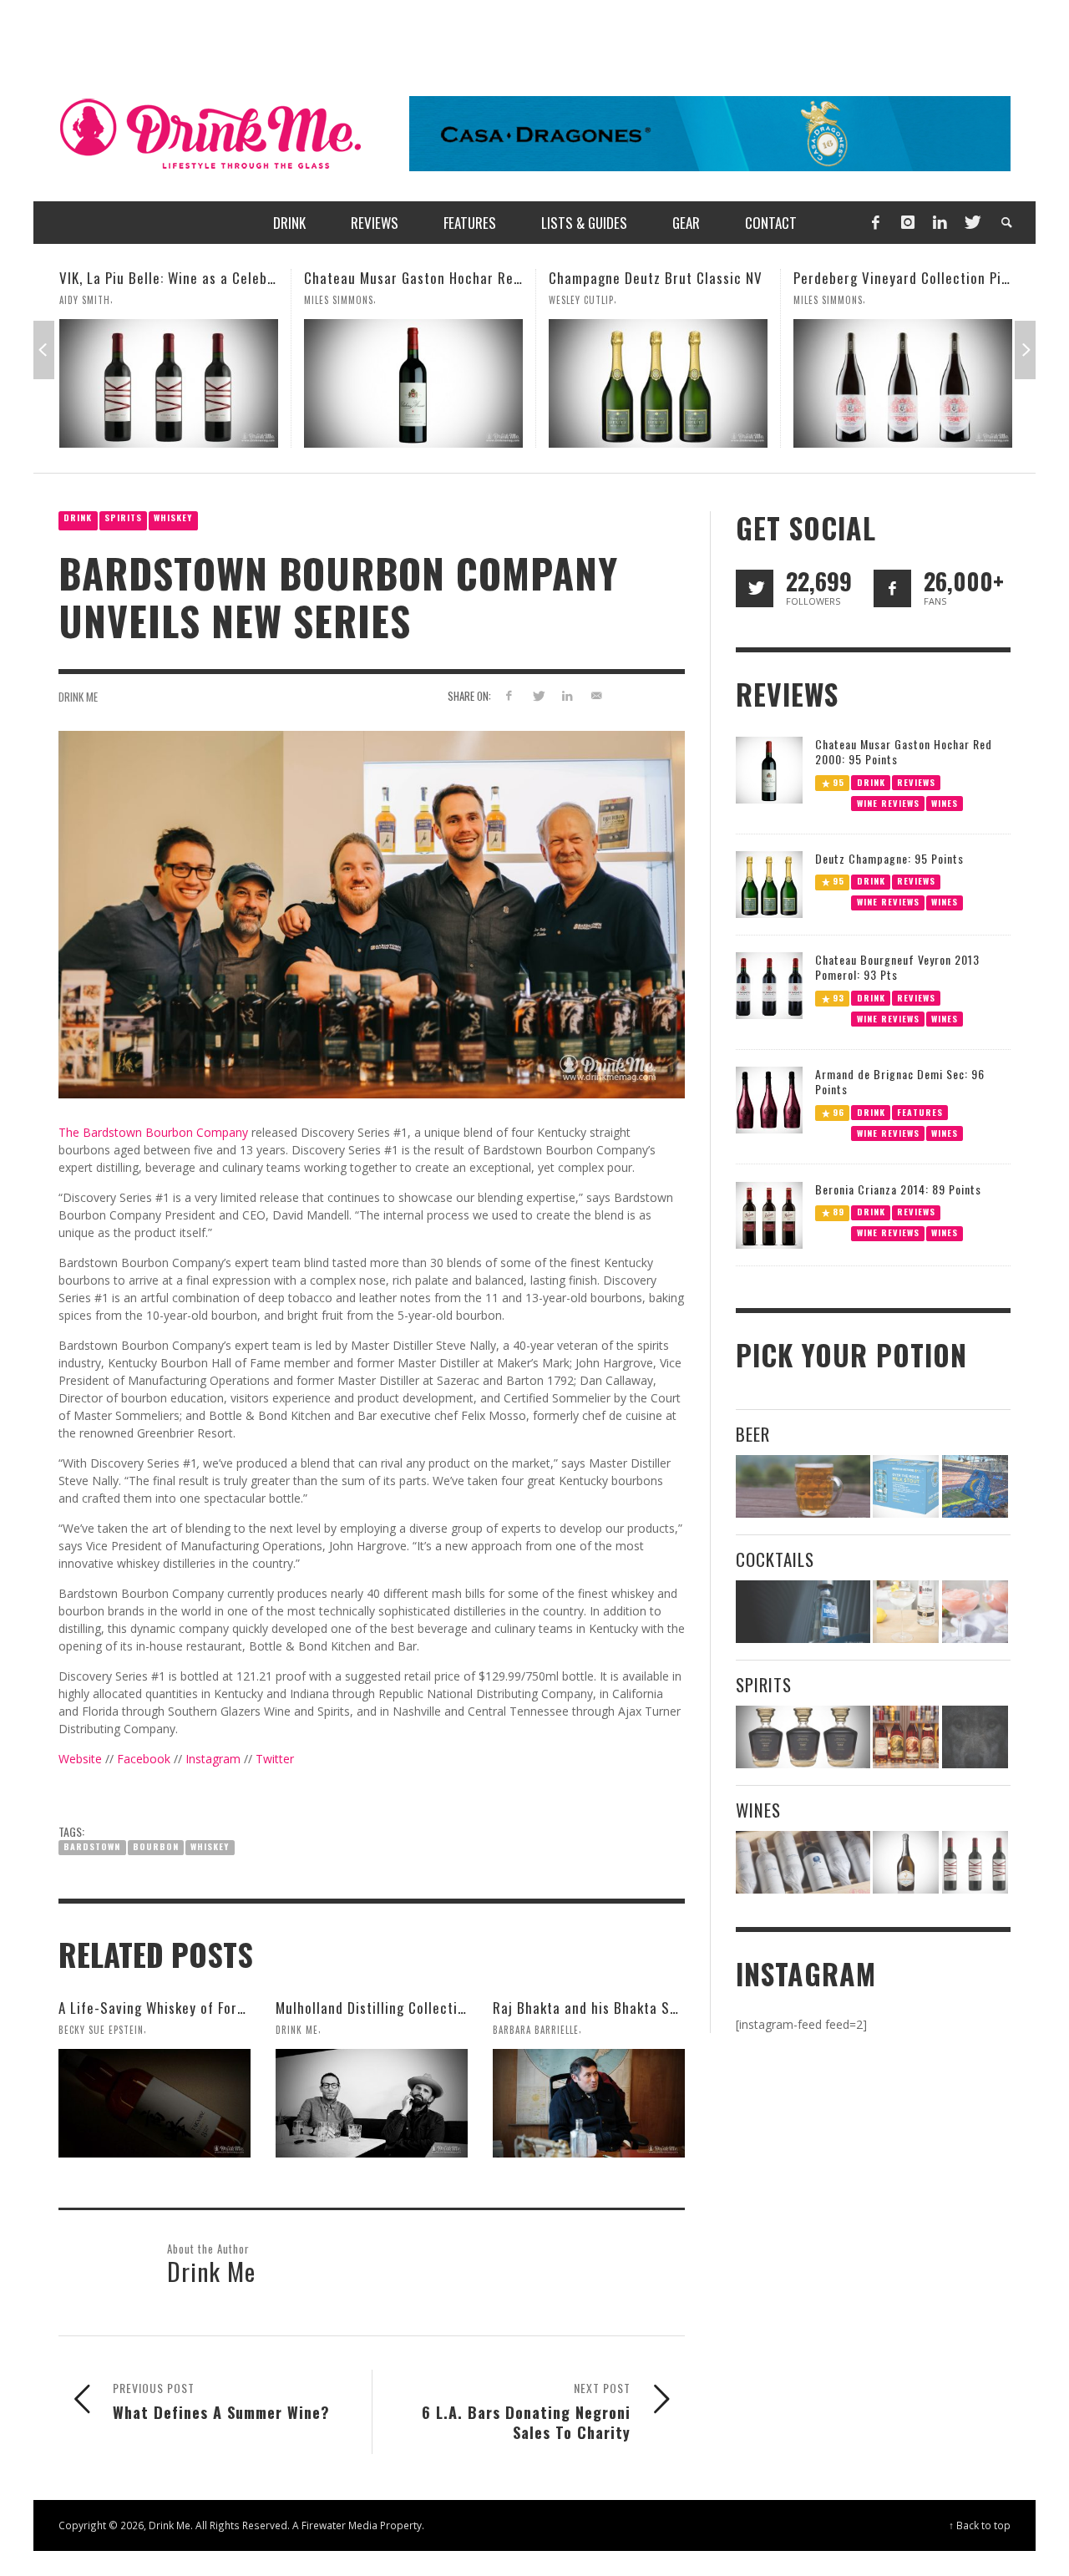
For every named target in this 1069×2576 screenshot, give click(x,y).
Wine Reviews (888, 802)
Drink (78, 517)
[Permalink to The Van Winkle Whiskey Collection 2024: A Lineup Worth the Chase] (906, 1737)
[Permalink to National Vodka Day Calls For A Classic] (906, 1612)
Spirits (123, 517)
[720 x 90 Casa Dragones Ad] (710, 132)
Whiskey (173, 517)
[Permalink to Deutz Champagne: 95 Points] (769, 883)
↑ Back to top (980, 2525)
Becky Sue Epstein (101, 2030)
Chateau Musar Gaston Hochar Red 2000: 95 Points (220, 278)
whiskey (210, 1846)
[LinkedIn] (940, 223)
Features (920, 1112)
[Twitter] (971, 223)
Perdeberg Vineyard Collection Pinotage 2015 (692, 278)
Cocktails (775, 1559)
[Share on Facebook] (509, 695)
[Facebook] (875, 223)
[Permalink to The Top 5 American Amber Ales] (803, 1486)
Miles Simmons (94, 300)
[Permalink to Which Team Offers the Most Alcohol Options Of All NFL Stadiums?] (975, 1486)
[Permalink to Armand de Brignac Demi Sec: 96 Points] (769, 1099)
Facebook (144, 1759)
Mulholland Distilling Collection (374, 2008)
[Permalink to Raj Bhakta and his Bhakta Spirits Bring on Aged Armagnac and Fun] (589, 2103)
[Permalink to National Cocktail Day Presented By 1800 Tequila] (803, 1612)
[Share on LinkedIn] (567, 695)
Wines (945, 802)
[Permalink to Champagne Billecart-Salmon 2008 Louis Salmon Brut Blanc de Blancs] (906, 1862)
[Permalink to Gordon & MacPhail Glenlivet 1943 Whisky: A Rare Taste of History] (903, 383)
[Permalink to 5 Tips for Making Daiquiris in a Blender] (975, 1612)
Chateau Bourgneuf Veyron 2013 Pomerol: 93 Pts (897, 967)
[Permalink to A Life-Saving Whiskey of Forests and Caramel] (155, 2103)
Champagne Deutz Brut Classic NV (411, 278)
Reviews (916, 781)
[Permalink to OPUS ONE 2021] (803, 1862)
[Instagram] (908, 223)
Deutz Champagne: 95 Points (889, 858)
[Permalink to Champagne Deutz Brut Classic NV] (413, 383)
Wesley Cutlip (337, 300)
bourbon (156, 1846)
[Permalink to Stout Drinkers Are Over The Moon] (906, 1486)
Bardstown (92, 1846)
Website (80, 1759)
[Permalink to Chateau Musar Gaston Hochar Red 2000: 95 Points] (169, 383)
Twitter (275, 1759)
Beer (753, 1434)
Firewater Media (339, 2525)
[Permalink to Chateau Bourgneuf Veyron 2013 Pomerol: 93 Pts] (769, 984)
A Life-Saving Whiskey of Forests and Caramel (203, 2008)
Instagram (213, 1759)
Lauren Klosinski (834, 300)
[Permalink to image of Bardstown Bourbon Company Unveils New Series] (372, 913)
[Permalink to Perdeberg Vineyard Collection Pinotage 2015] (658, 383)
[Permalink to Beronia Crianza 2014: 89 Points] (769, 1214)
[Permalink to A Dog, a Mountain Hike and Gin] (975, 1737)
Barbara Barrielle (536, 2030)
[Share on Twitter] (538, 695)
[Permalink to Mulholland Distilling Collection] (372, 2103)
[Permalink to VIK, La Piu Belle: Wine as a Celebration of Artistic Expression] (975, 1862)
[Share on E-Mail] (596, 695)
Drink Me (78, 697)
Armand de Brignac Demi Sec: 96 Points (900, 1081)
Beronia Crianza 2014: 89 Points (898, 1189)
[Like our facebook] (892, 588)
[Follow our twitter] (755, 588)
